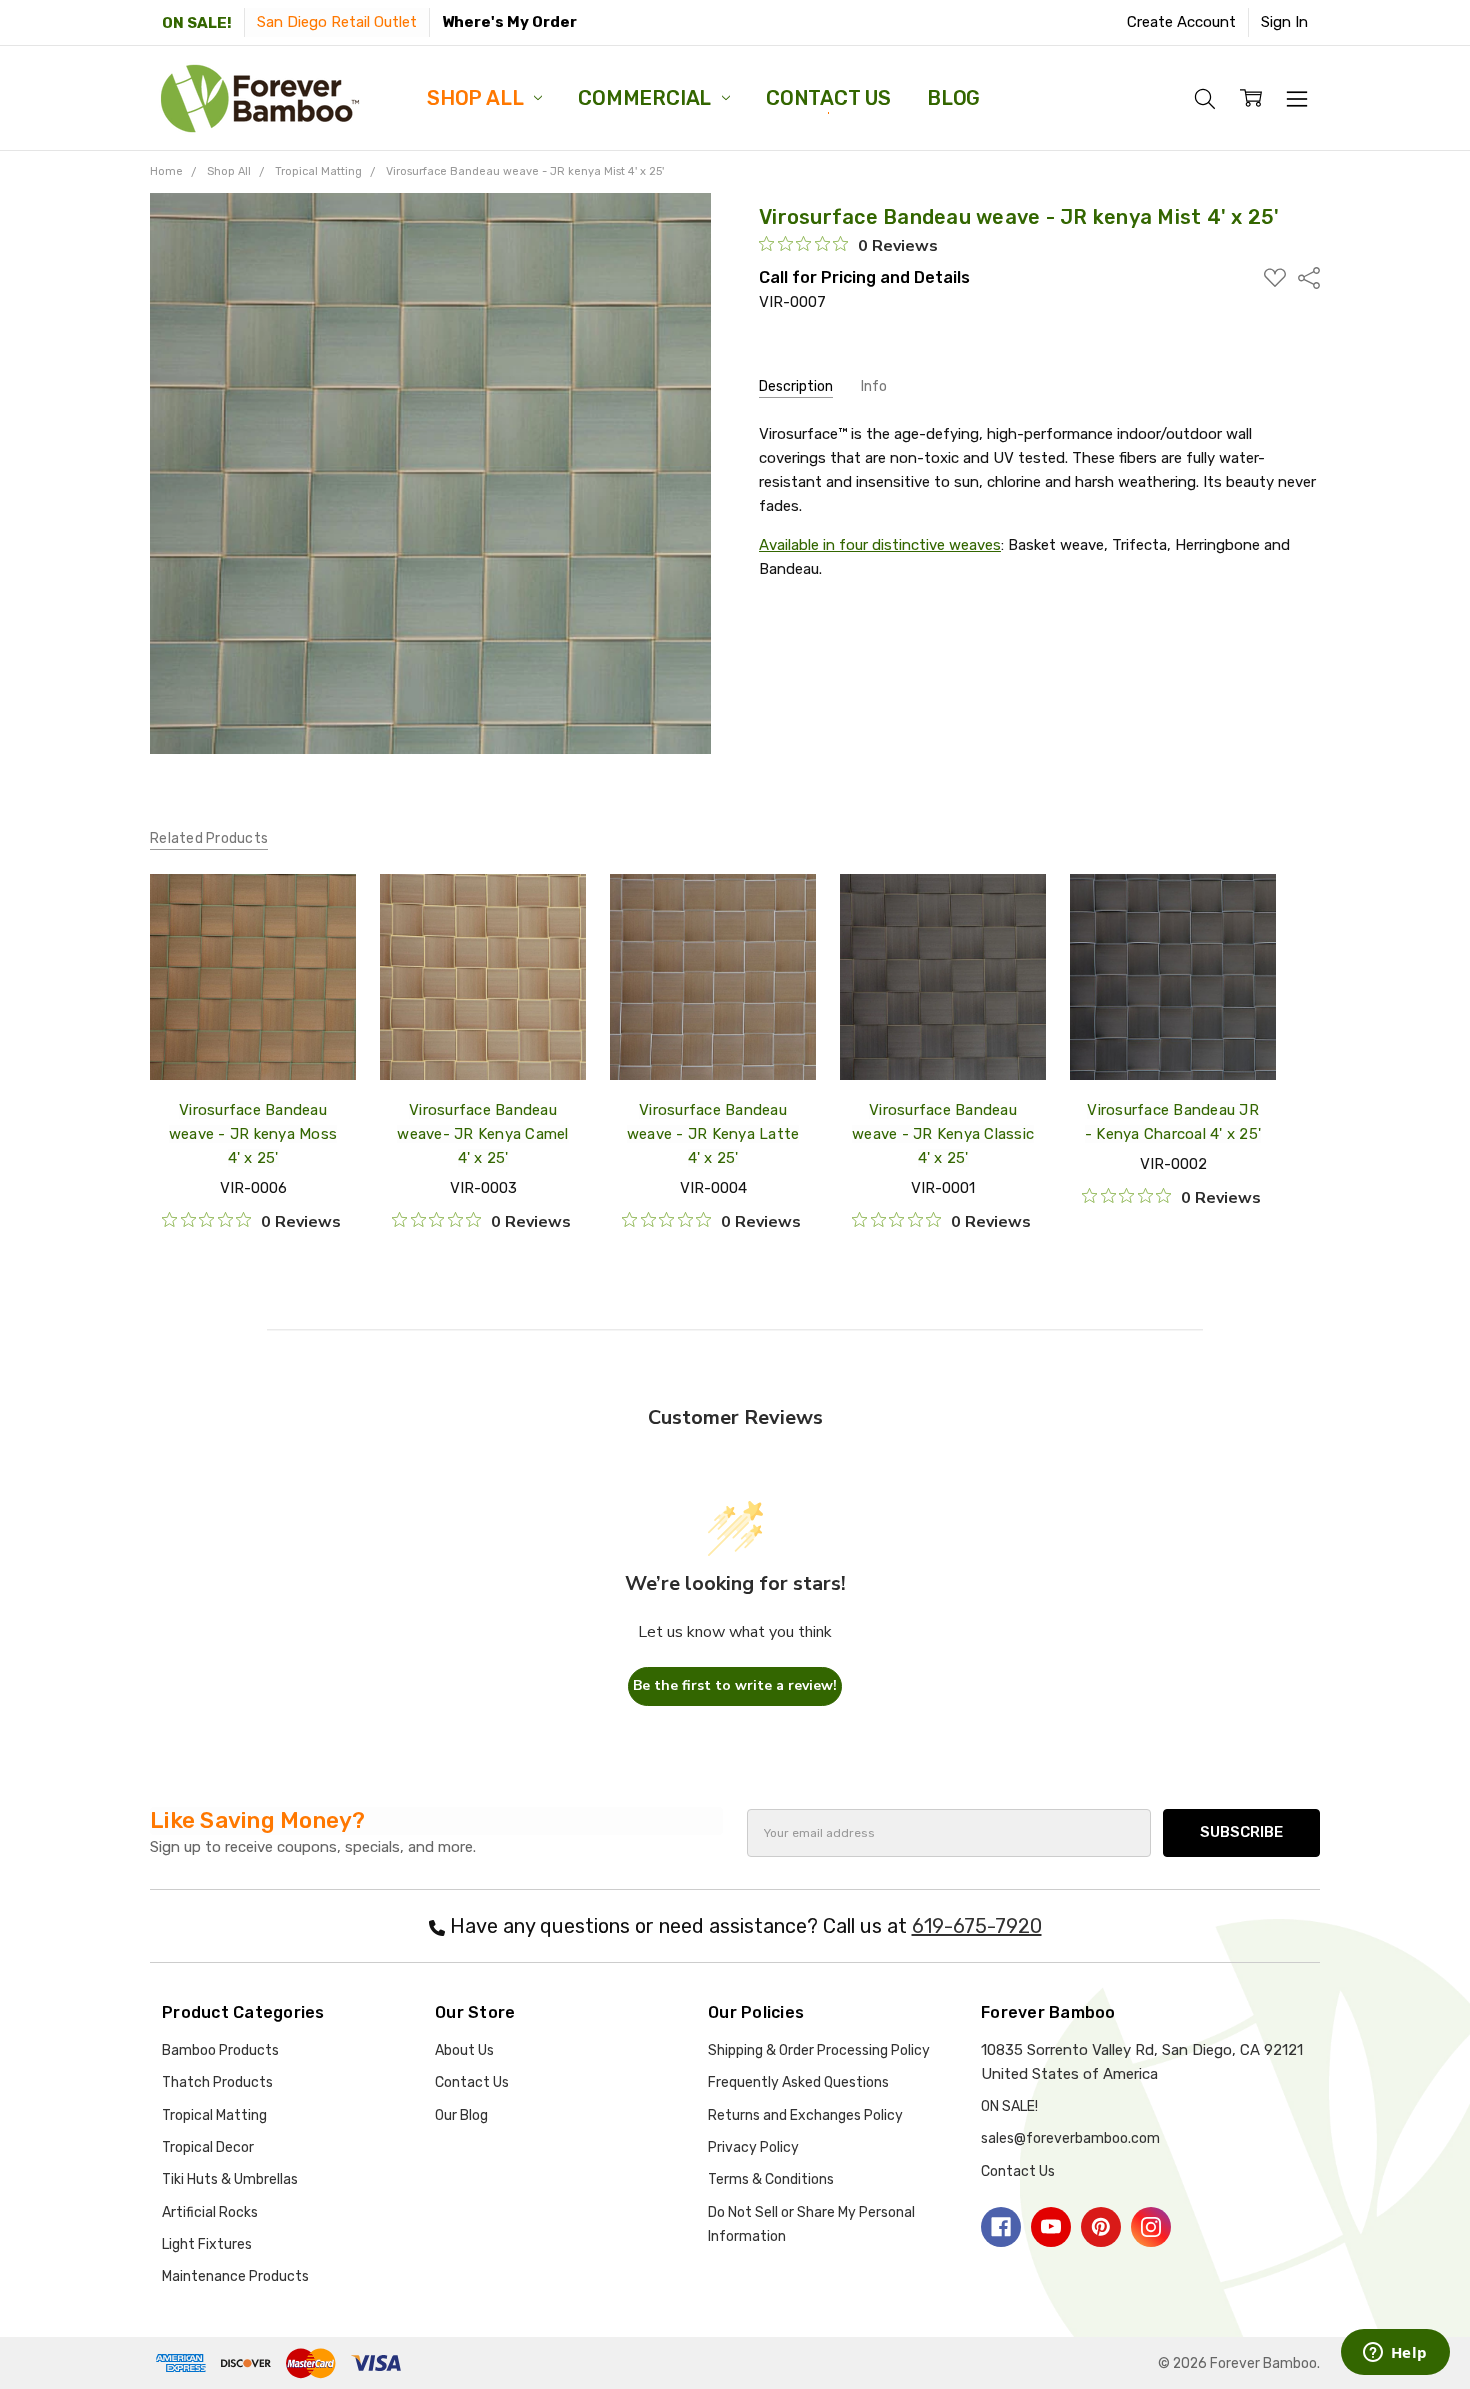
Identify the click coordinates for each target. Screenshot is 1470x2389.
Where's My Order (509, 22)
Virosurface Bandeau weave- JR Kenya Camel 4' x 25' (482, 1134)
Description (796, 386)
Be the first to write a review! (735, 1685)
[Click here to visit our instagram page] (1151, 2227)
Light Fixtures (207, 2244)
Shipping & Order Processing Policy (819, 2050)
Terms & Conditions (771, 2179)
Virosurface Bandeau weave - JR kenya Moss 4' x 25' (253, 1134)
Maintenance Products (235, 2276)
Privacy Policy (753, 2147)
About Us (464, 2050)
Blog (953, 98)
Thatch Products (217, 2082)
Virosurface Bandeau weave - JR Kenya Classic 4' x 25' (943, 1134)
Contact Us (828, 98)
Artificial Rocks (210, 2212)
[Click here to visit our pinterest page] (1101, 2227)
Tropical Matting (214, 2115)
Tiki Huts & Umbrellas (230, 2179)
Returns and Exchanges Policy (805, 2115)
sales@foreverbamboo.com (1070, 2138)
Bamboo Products (220, 2050)
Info (874, 386)
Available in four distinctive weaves (880, 545)
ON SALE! (197, 23)
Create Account (1181, 22)
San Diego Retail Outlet (337, 22)
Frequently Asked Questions (798, 2082)
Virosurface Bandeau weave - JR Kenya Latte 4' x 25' (713, 1134)
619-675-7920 (977, 1926)
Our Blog (461, 2115)
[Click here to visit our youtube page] (1051, 2227)
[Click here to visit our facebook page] (1001, 2227)
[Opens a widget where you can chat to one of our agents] (1395, 2354)
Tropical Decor (208, 2147)
